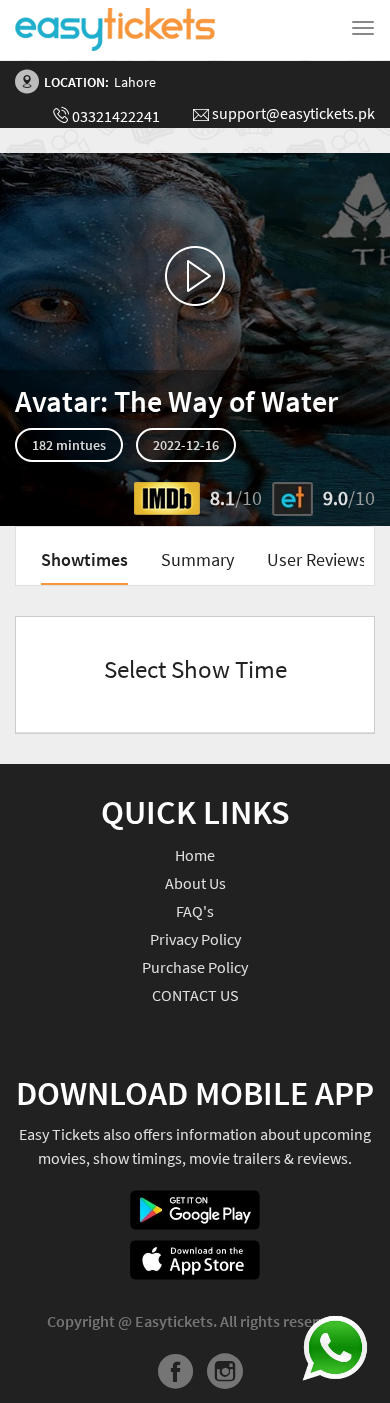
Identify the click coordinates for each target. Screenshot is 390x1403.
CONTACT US (195, 995)
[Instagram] (225, 1374)
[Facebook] (176, 1374)
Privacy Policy (195, 939)
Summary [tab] (197, 559)
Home (195, 855)
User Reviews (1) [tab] (328, 559)
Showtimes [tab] (84, 559)
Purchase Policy (195, 967)
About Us (195, 883)
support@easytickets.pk (293, 113)
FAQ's (195, 911)
